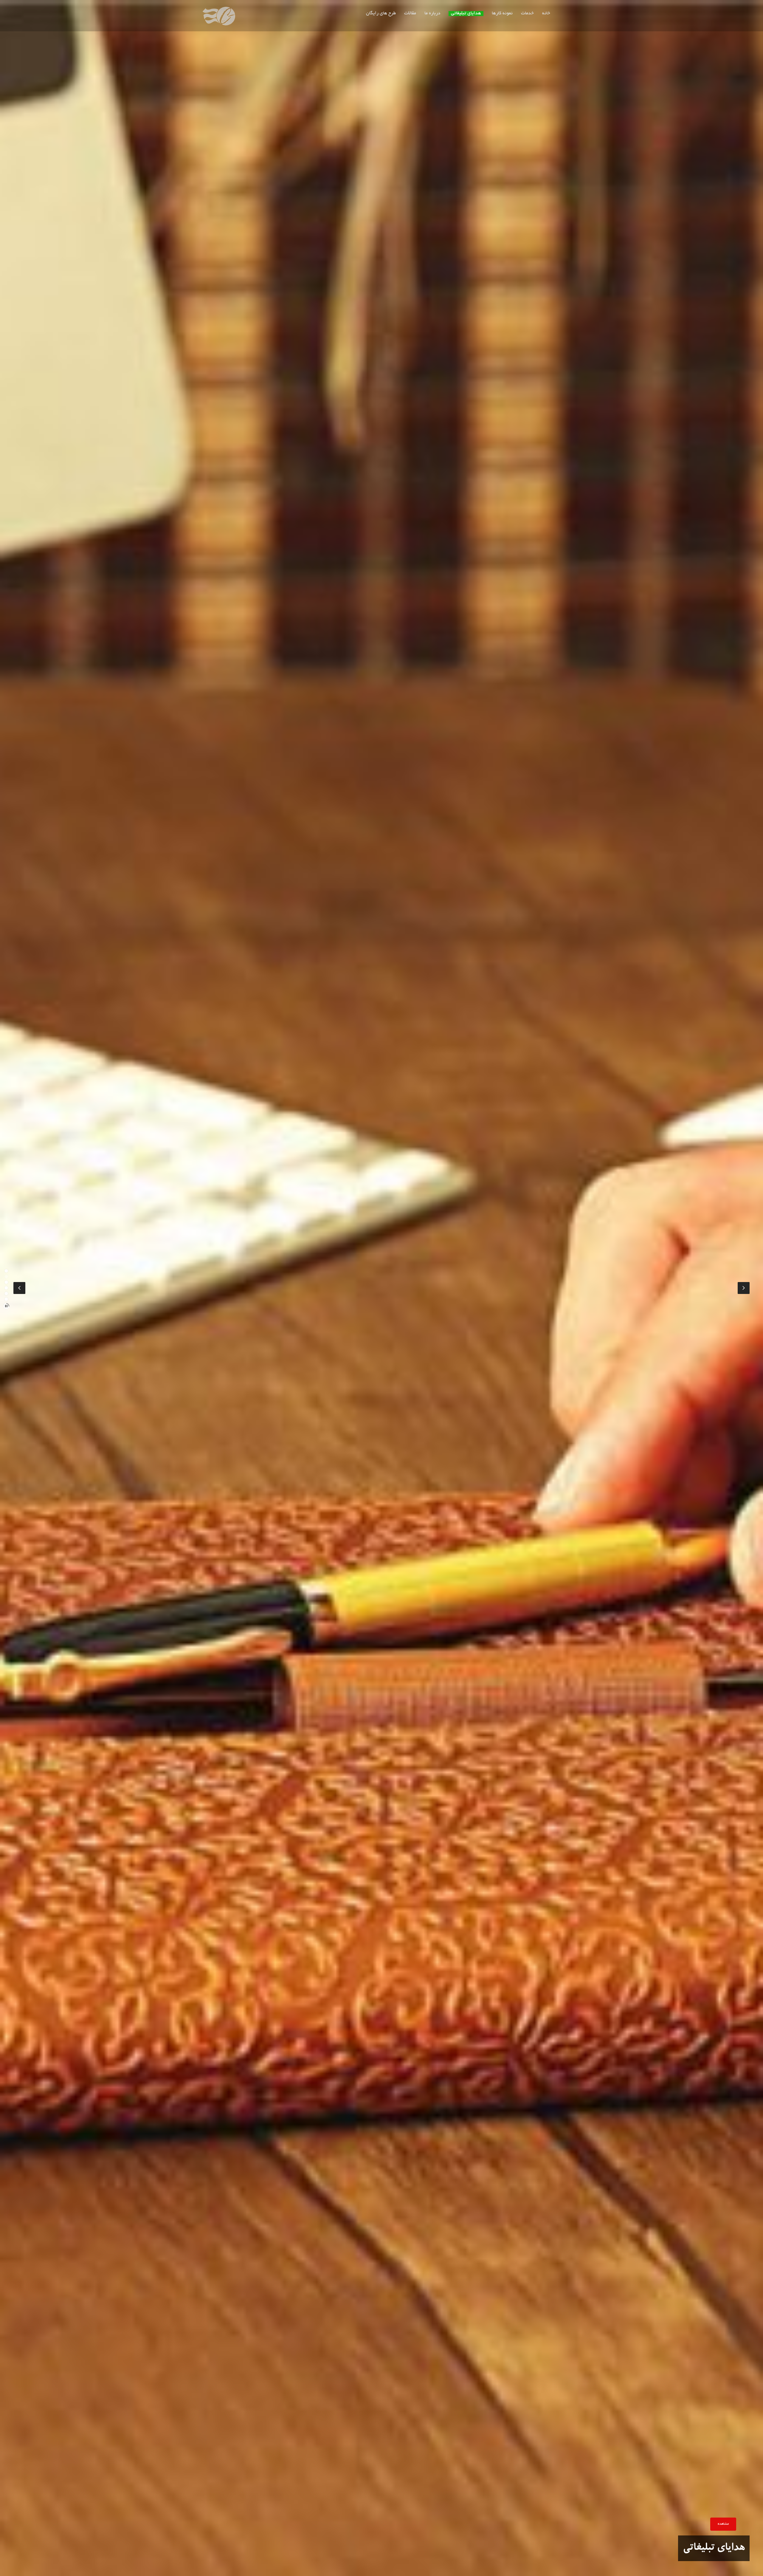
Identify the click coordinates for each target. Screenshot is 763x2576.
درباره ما (432, 14)
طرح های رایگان (381, 14)
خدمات (527, 14)
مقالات (410, 14)
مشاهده (723, 2524)
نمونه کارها (502, 14)
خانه (546, 14)
